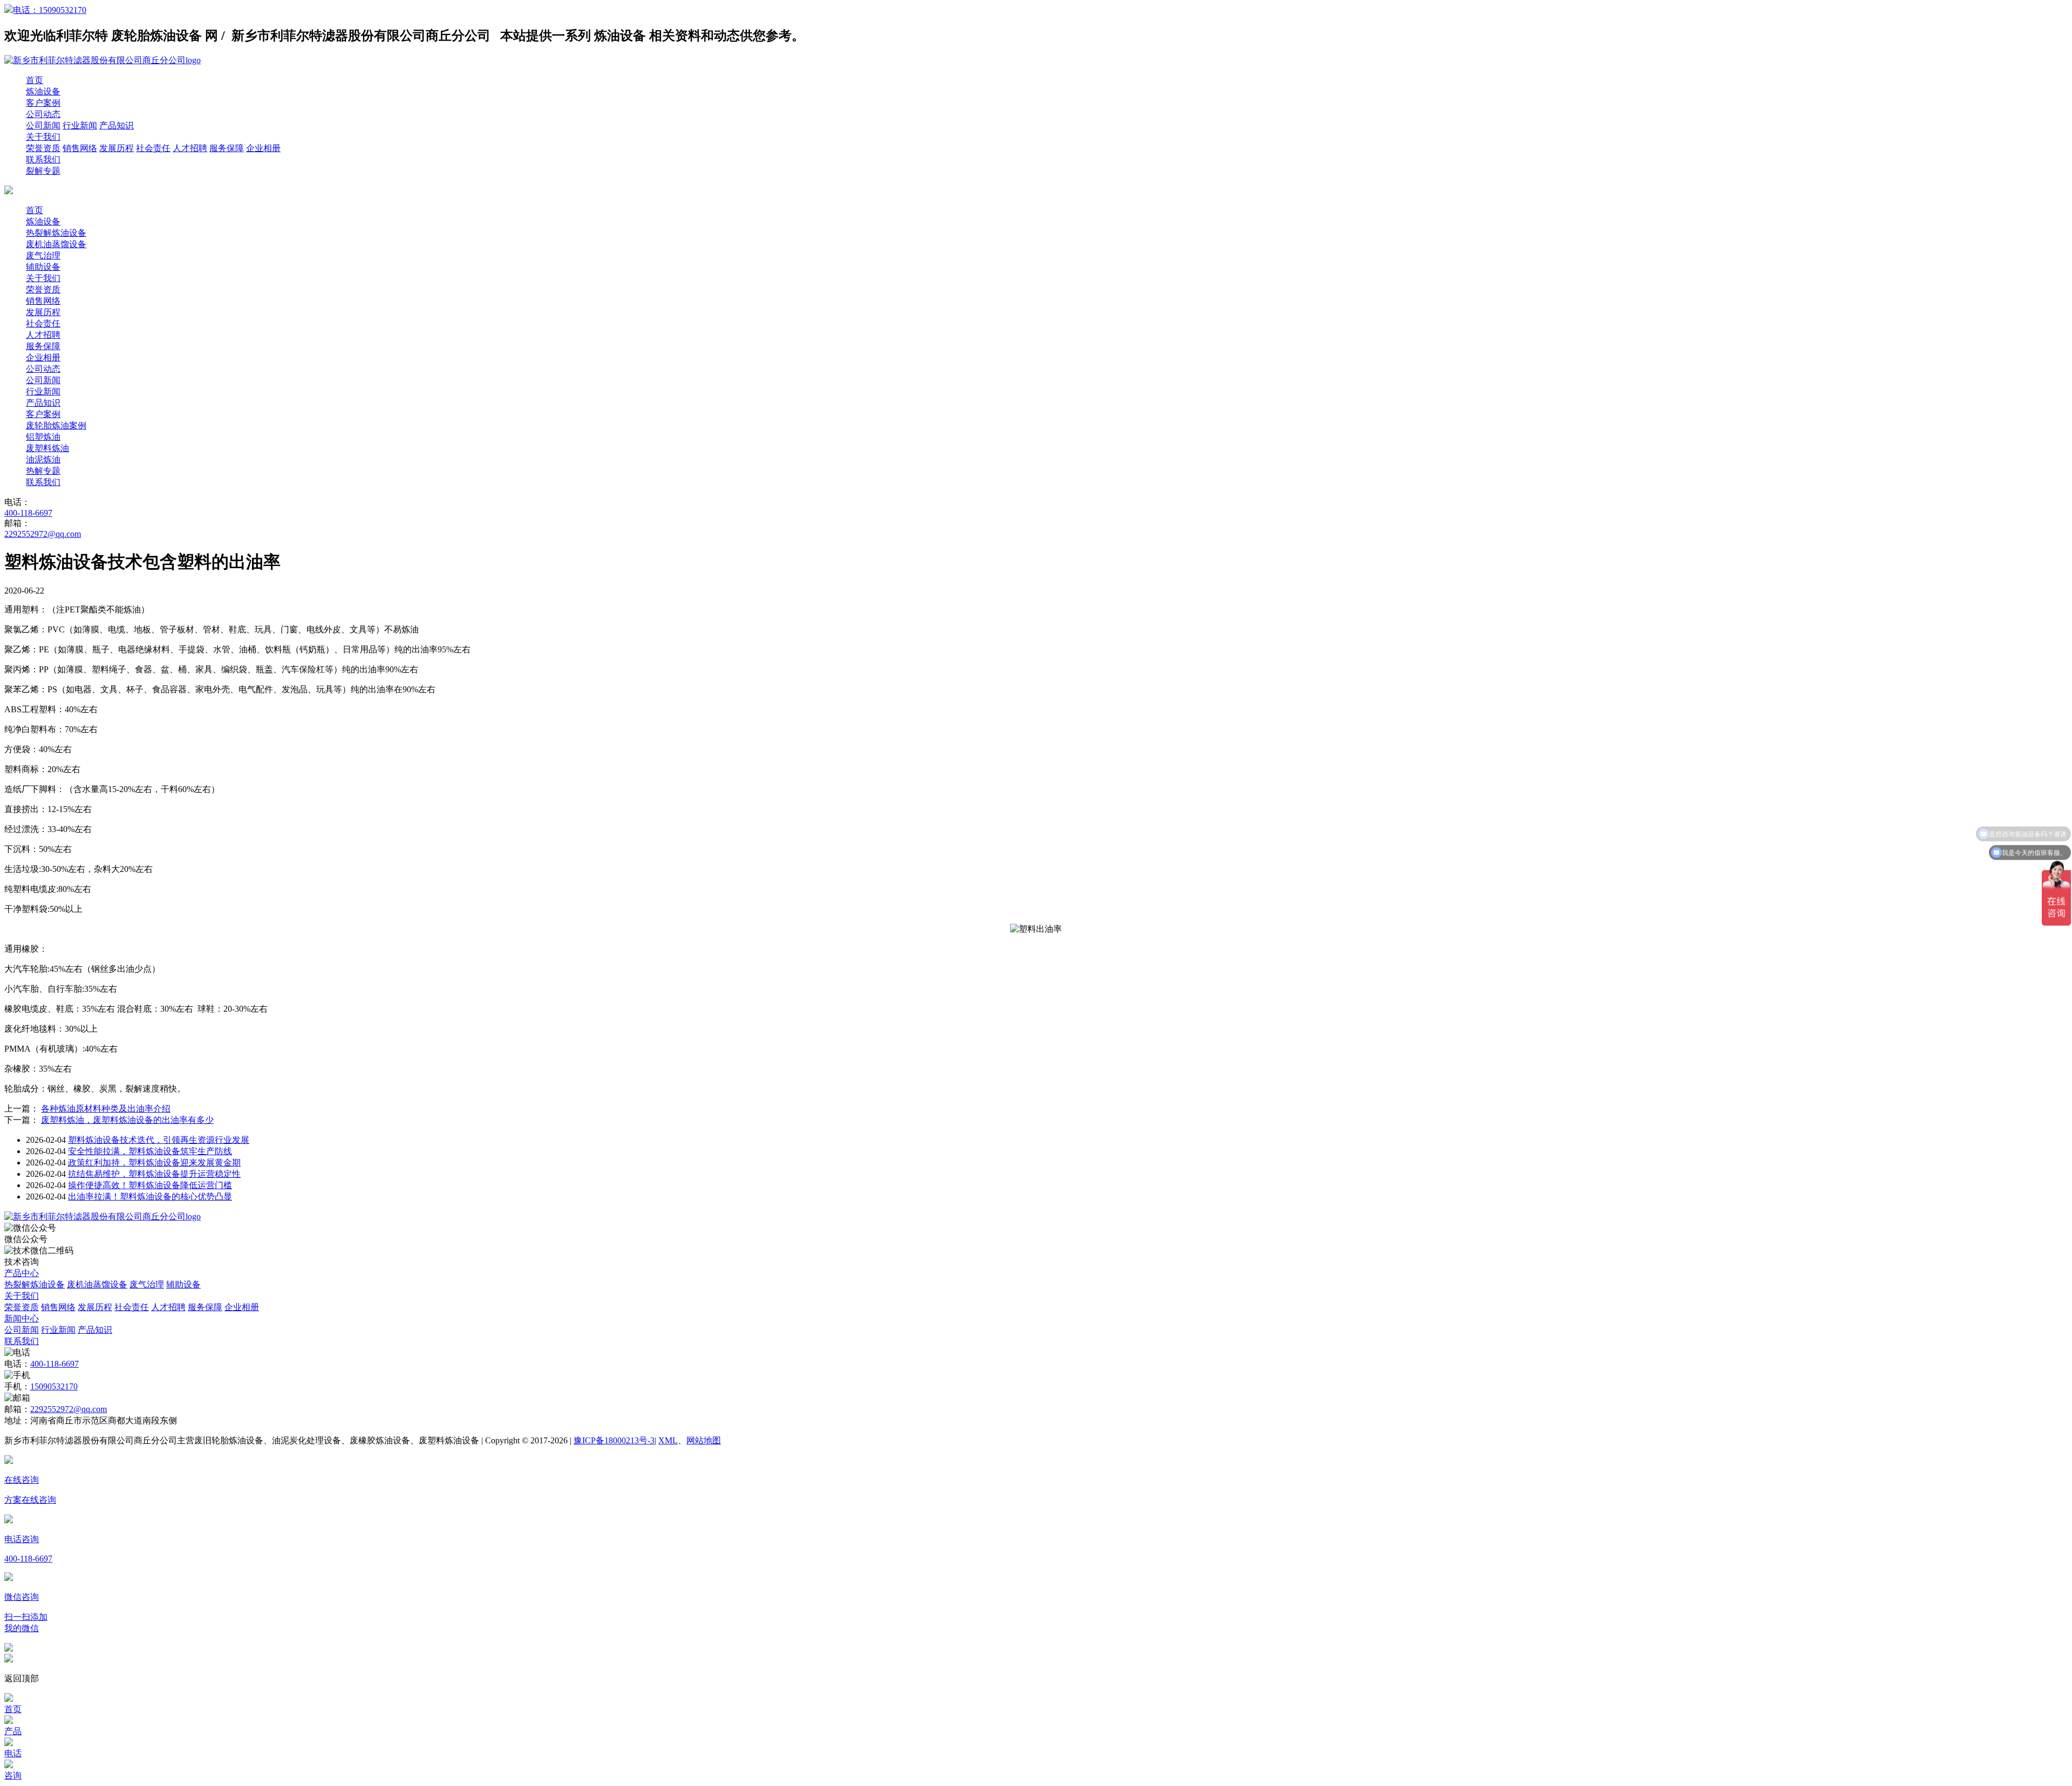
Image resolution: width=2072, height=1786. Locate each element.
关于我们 (43, 137)
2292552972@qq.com (43, 534)
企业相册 (263, 148)
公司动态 (43, 114)
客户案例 (43, 103)
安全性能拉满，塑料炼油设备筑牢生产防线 (150, 1151)
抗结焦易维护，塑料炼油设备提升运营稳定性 (154, 1174)
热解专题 (43, 471)
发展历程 (117, 148)
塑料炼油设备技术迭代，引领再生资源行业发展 (159, 1140)
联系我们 (43, 159)
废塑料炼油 (47, 448)
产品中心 (22, 1273)
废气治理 (43, 255)
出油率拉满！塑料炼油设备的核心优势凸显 (150, 1197)
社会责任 (153, 148)
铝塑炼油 (43, 437)
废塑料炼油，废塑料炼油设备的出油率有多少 (127, 1120)
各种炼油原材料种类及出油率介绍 (106, 1109)
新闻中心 (22, 1318)
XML (668, 1440)
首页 (35, 80)
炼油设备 (43, 91)
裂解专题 (43, 171)
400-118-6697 (28, 513)
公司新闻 (43, 125)
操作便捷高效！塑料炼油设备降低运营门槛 (150, 1185)
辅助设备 (43, 267)
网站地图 (704, 1440)
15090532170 (54, 1386)
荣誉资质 (43, 148)
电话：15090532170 (50, 10)
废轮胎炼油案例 (56, 425)
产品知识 (117, 125)
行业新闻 (80, 125)
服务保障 (227, 148)
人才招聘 (190, 148)
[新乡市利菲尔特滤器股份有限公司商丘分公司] (103, 1216)
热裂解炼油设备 (56, 233)
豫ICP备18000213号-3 (614, 1440)
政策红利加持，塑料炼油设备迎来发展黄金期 (154, 1163)
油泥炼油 (43, 459)
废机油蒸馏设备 (56, 244)
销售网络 (80, 148)
